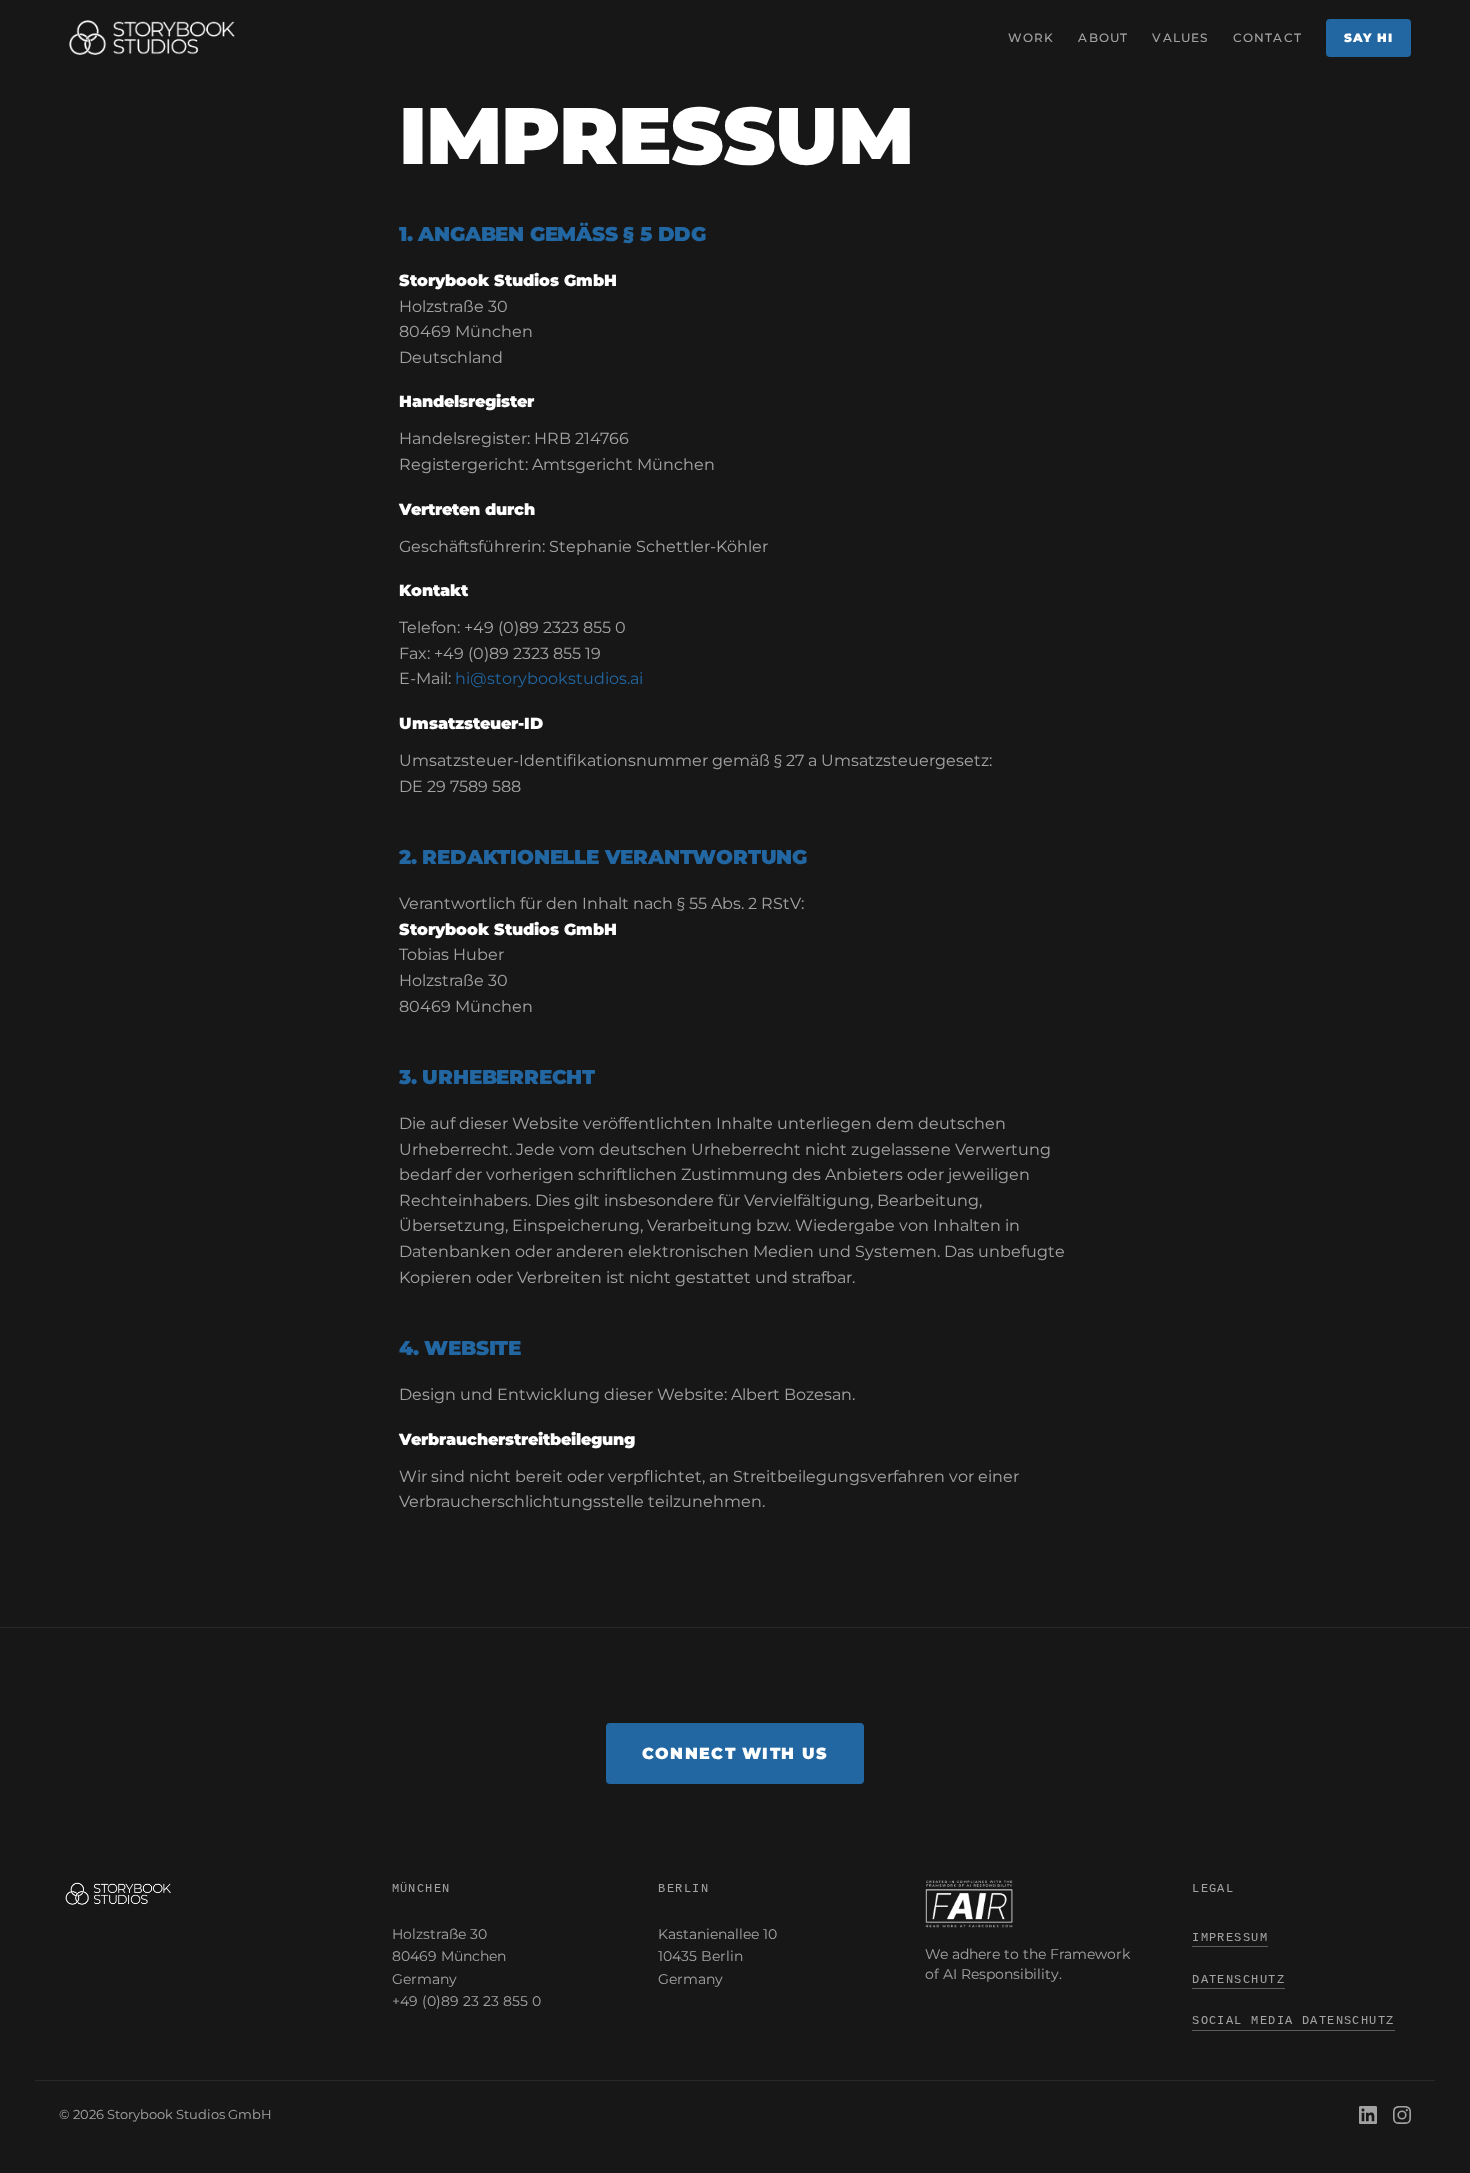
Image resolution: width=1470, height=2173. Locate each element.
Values (1180, 37)
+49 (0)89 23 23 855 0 (466, 2001)
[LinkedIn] (1368, 2115)
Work (1031, 37)
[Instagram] (1402, 2115)
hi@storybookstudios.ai (549, 678)
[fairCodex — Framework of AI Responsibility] (1034, 1904)
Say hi (1369, 37)
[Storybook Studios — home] (151, 38)
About (1103, 37)
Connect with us (735, 1753)
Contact (1267, 37)
